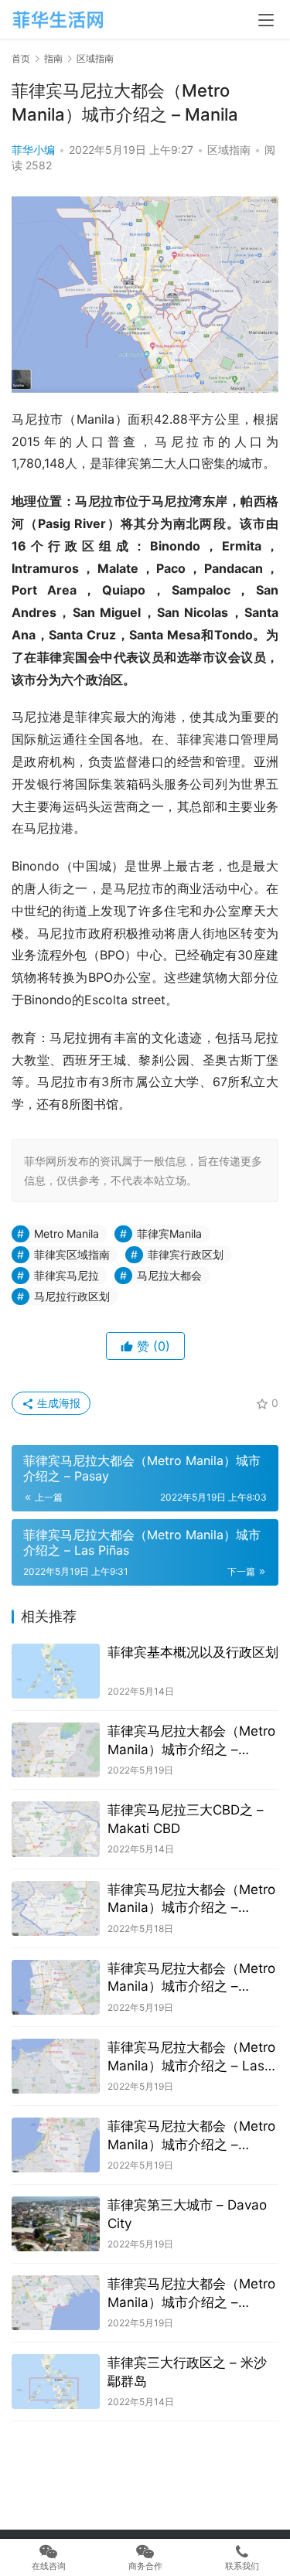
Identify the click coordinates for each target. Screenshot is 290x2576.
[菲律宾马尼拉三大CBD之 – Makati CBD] (56, 1829)
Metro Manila (67, 1233)
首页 (21, 58)
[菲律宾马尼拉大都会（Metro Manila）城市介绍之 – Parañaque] (56, 2145)
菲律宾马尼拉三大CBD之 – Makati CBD (186, 1819)
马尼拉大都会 (169, 1275)
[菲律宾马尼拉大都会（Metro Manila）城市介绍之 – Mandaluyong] (56, 1908)
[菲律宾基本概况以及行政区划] (56, 1671)
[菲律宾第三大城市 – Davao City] (56, 2224)
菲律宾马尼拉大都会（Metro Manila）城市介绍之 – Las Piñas (191, 2058)
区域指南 (229, 150)
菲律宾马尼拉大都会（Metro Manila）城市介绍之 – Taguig (191, 2294)
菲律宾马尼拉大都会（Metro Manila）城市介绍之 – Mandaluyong (191, 1900)
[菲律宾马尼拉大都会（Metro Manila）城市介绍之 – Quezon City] (56, 1750)
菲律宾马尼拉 (67, 1275)
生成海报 (57, 1403)
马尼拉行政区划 (72, 1296)
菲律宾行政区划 (186, 1254)
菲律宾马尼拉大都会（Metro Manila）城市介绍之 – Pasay (191, 1979)
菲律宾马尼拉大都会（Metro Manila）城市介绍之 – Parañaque (191, 2136)
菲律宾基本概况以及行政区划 (193, 1652)
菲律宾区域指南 (72, 1254)
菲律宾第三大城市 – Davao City (187, 2214)
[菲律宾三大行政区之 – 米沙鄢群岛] (56, 2382)
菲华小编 (33, 150)
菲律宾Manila (169, 1233)
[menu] (266, 20)
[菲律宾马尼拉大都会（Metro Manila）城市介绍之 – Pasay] (56, 1987)
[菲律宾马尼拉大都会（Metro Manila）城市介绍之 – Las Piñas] (56, 2066)
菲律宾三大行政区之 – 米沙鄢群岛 (187, 2372)
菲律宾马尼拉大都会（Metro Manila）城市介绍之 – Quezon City (191, 1741)
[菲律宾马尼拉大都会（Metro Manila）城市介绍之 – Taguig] (56, 2303)
